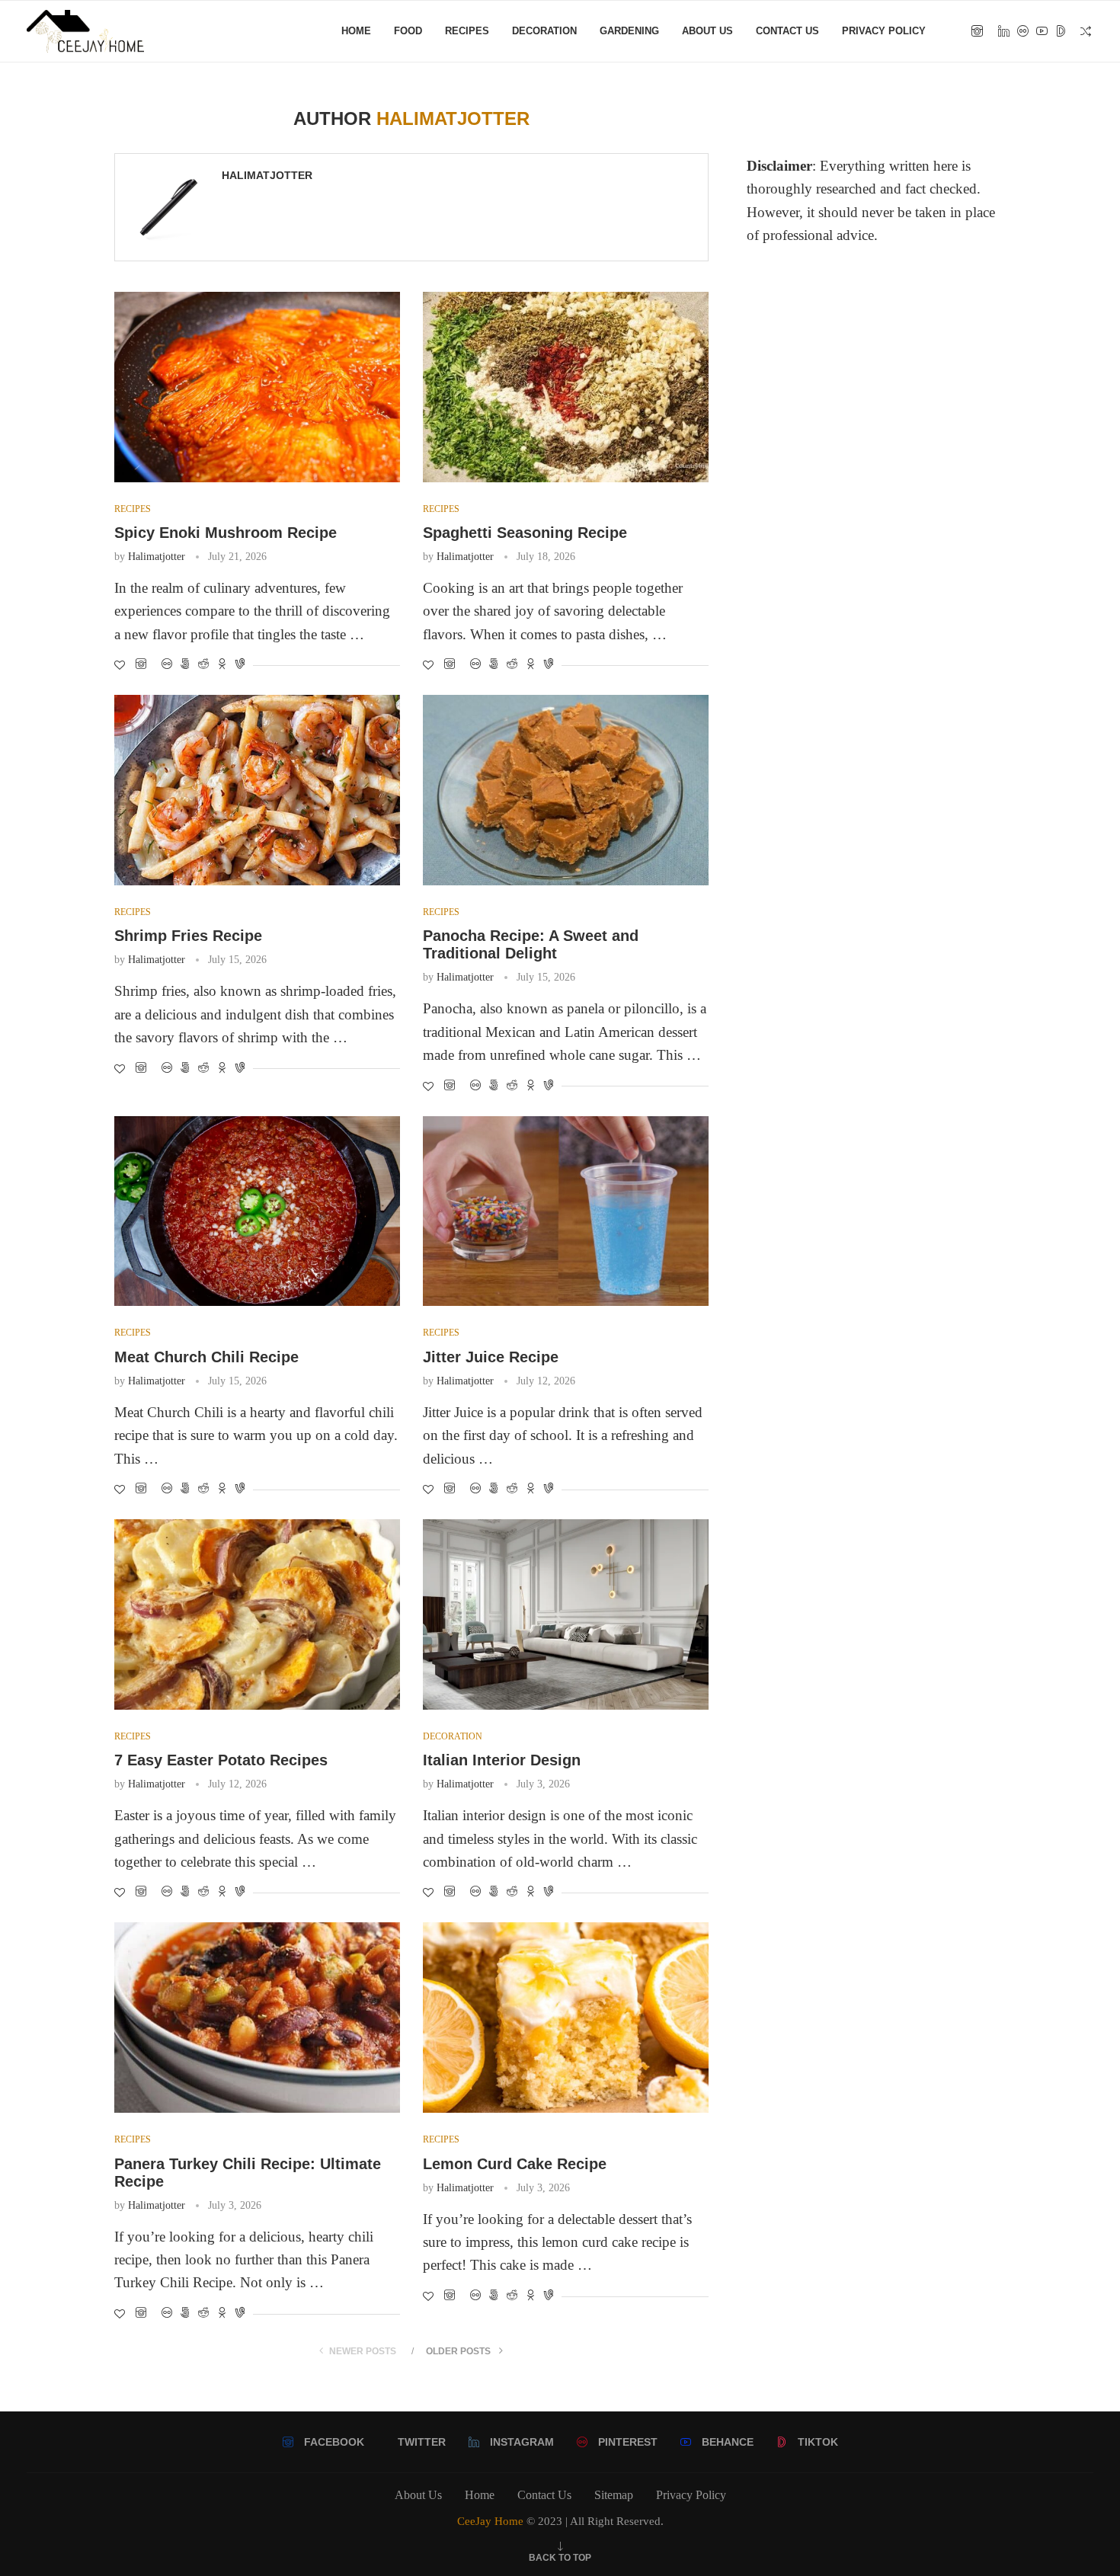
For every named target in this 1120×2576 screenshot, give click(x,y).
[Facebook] (977, 31)
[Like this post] (120, 666)
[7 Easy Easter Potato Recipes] (257, 1614)
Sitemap (614, 2495)
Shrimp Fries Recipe (188, 936)
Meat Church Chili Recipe (206, 1357)
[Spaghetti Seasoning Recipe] (566, 387)
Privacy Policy (884, 31)
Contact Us (787, 31)
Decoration (544, 31)
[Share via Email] (240, 665)
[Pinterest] (1023, 31)
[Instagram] (1004, 31)
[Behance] (1042, 31)
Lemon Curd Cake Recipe (515, 2164)
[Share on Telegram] (222, 665)
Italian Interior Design (502, 1760)
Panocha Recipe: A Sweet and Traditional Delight (531, 944)
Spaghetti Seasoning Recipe (525, 533)
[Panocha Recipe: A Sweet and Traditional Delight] (566, 790)
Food (408, 31)
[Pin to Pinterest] (167, 665)
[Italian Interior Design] (566, 1614)
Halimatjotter (267, 175)
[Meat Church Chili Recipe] (257, 1211)
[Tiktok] (1061, 31)
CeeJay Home (490, 2521)
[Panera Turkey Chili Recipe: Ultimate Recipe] (257, 2018)
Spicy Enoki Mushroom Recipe (226, 533)
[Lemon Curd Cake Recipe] (566, 2018)
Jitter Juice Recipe (491, 1357)
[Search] (1086, 31)
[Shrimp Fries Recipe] (257, 790)
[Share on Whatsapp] (203, 665)
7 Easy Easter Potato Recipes (221, 1760)
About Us (707, 31)
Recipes (467, 31)
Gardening (629, 31)
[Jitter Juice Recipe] (566, 1211)
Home (356, 31)
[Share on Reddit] (185, 665)
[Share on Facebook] (141, 665)
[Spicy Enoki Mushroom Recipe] (257, 387)
